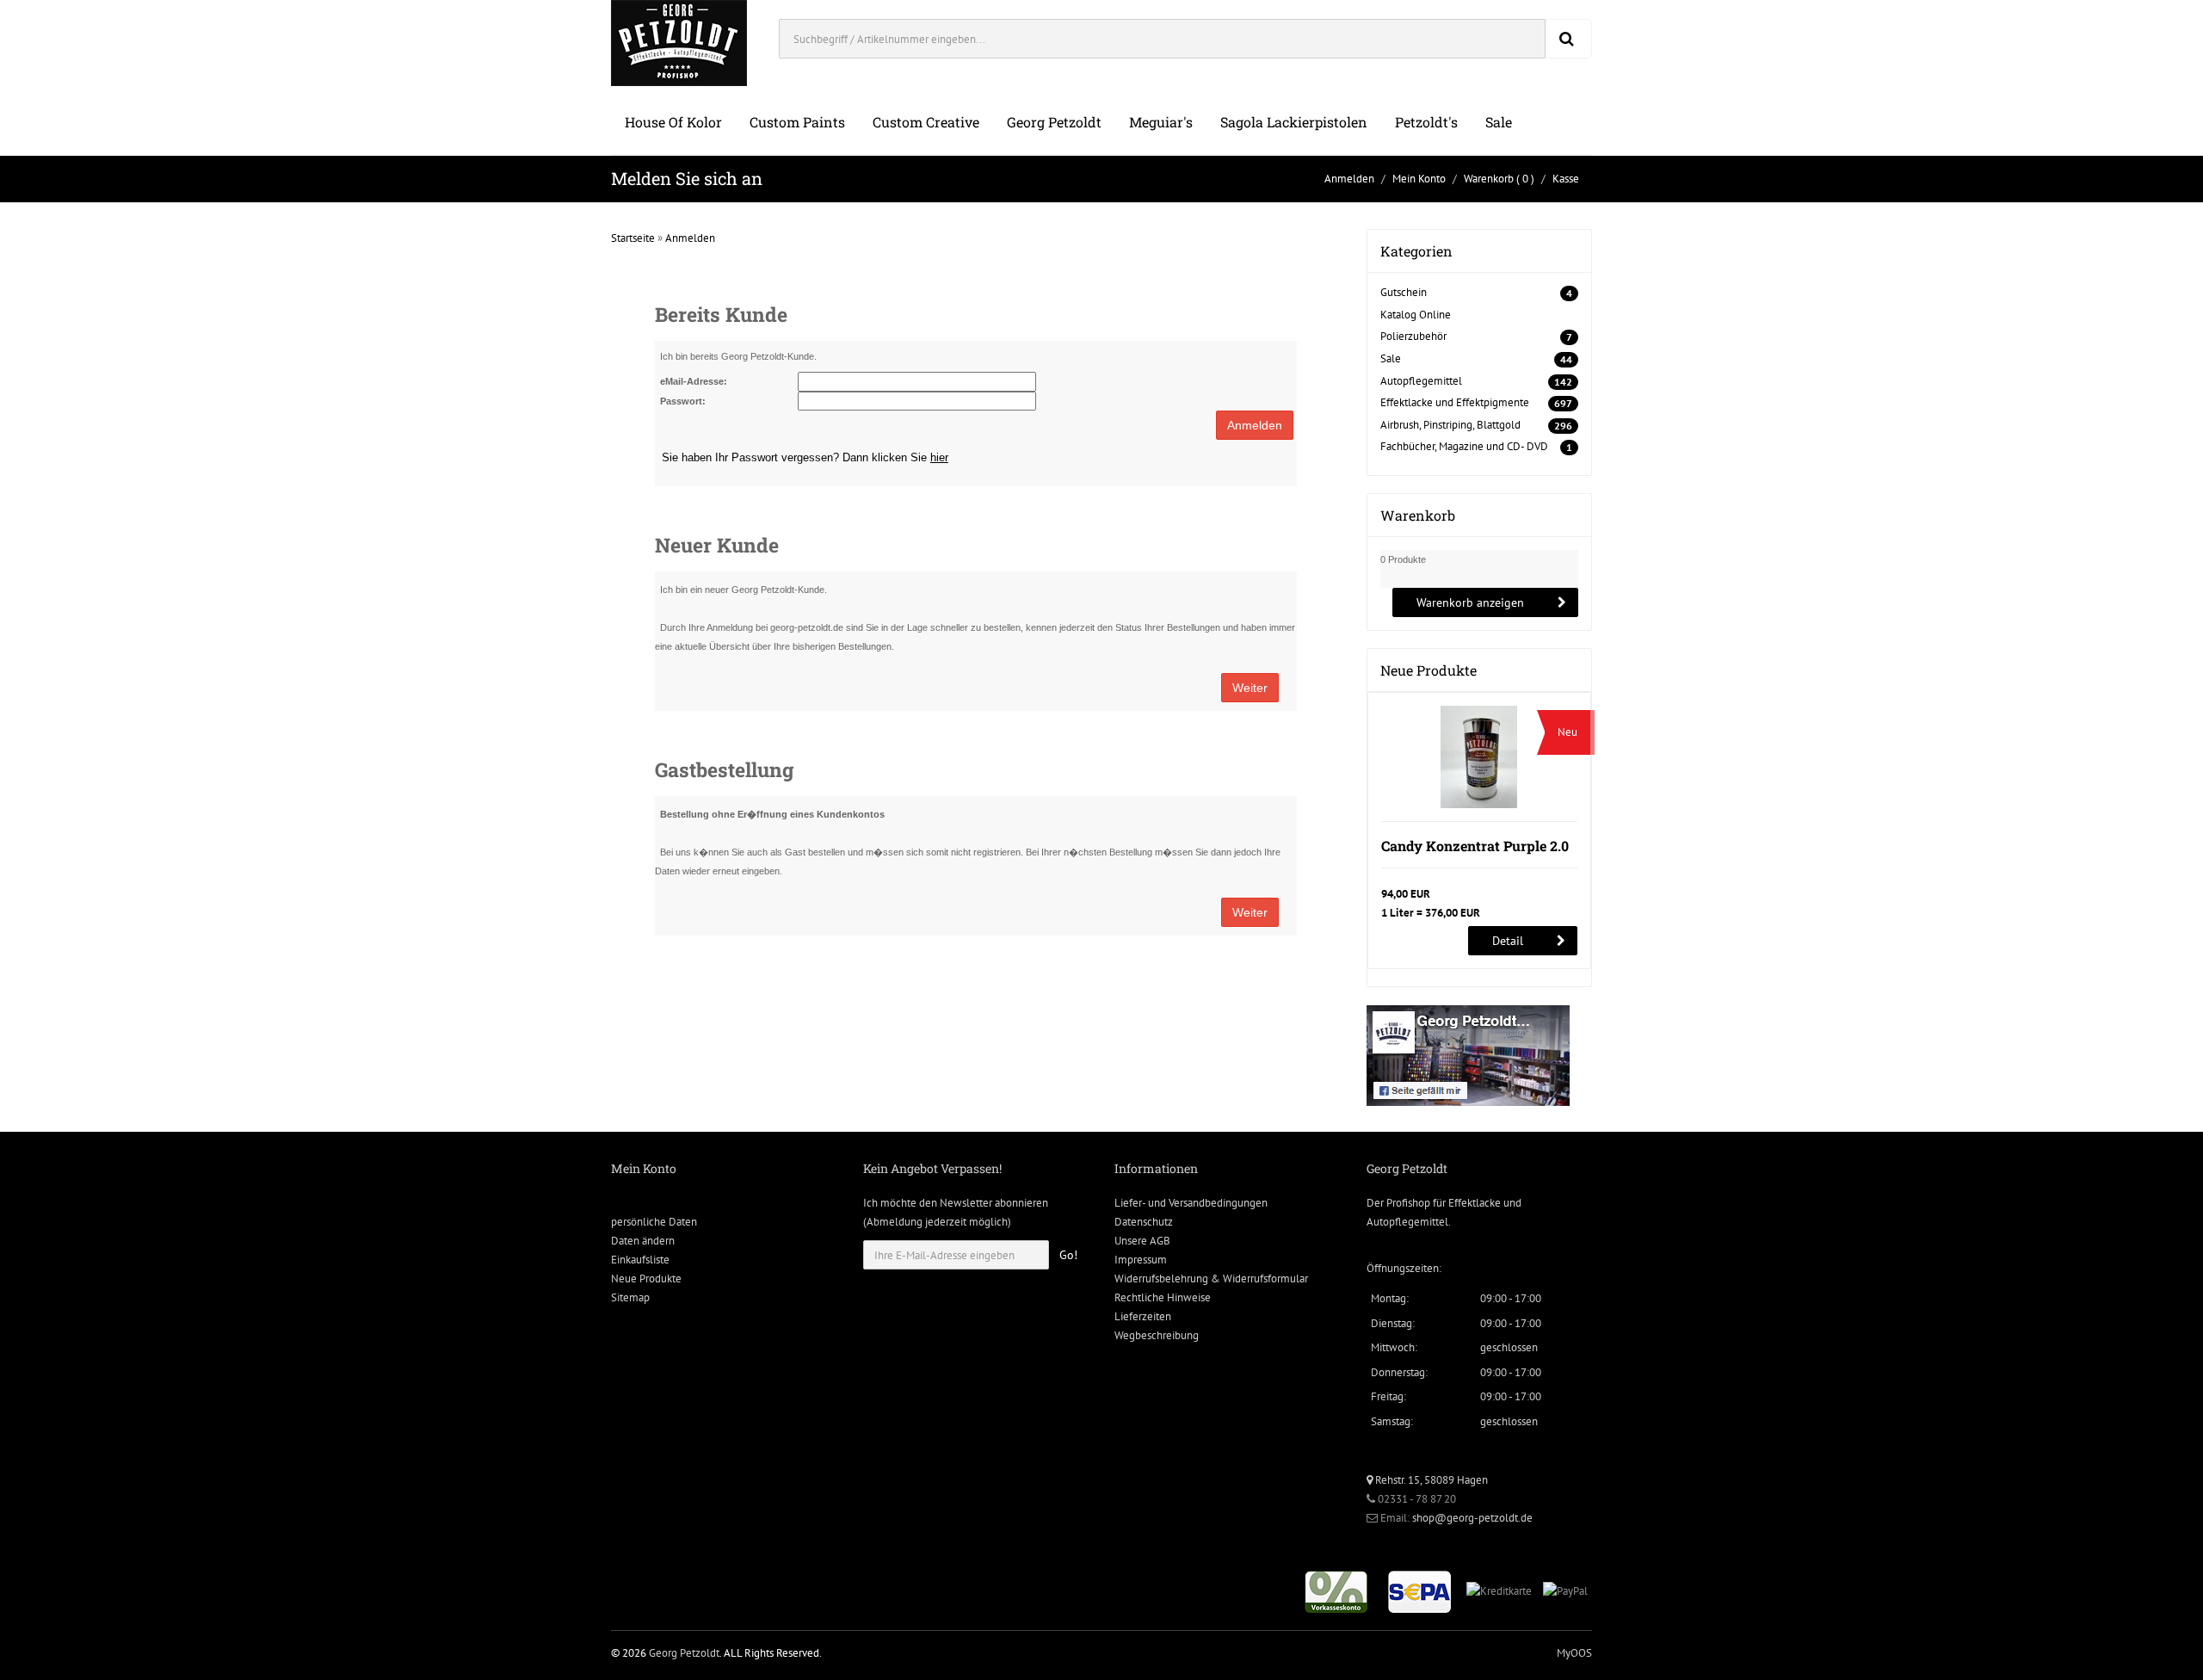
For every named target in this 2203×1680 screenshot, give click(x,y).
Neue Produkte (646, 1279)
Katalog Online (1416, 315)
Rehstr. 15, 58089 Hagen (1430, 1480)
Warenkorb (1489, 179)
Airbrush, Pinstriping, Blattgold (1450, 425)
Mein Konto (1419, 179)
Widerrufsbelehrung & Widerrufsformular (1211, 1279)
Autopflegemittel (1421, 381)
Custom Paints (797, 122)
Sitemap (630, 1297)
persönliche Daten (654, 1222)
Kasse (1566, 179)
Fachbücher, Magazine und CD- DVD (1464, 446)
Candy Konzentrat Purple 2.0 (1475, 846)
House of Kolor (673, 122)
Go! (1068, 1255)
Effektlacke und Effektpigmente (1455, 402)
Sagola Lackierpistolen (1294, 122)
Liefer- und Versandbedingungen (1191, 1203)
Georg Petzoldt (1054, 122)
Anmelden (1349, 179)
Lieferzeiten (1143, 1316)
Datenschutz (1144, 1222)
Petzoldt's (1426, 122)
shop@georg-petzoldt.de (1472, 1518)
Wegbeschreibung (1157, 1335)
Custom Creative (926, 122)
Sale (1499, 122)
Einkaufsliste (640, 1260)
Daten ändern (643, 1241)
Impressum (1141, 1260)
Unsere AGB (1142, 1241)
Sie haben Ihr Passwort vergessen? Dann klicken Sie (805, 457)
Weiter (1250, 688)
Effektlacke (1475, 1203)
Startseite (633, 238)
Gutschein (1404, 292)
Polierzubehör (1413, 336)
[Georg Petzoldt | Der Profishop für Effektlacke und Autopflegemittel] (679, 42)
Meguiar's (1161, 122)
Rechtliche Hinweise (1163, 1297)
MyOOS (1574, 1653)
